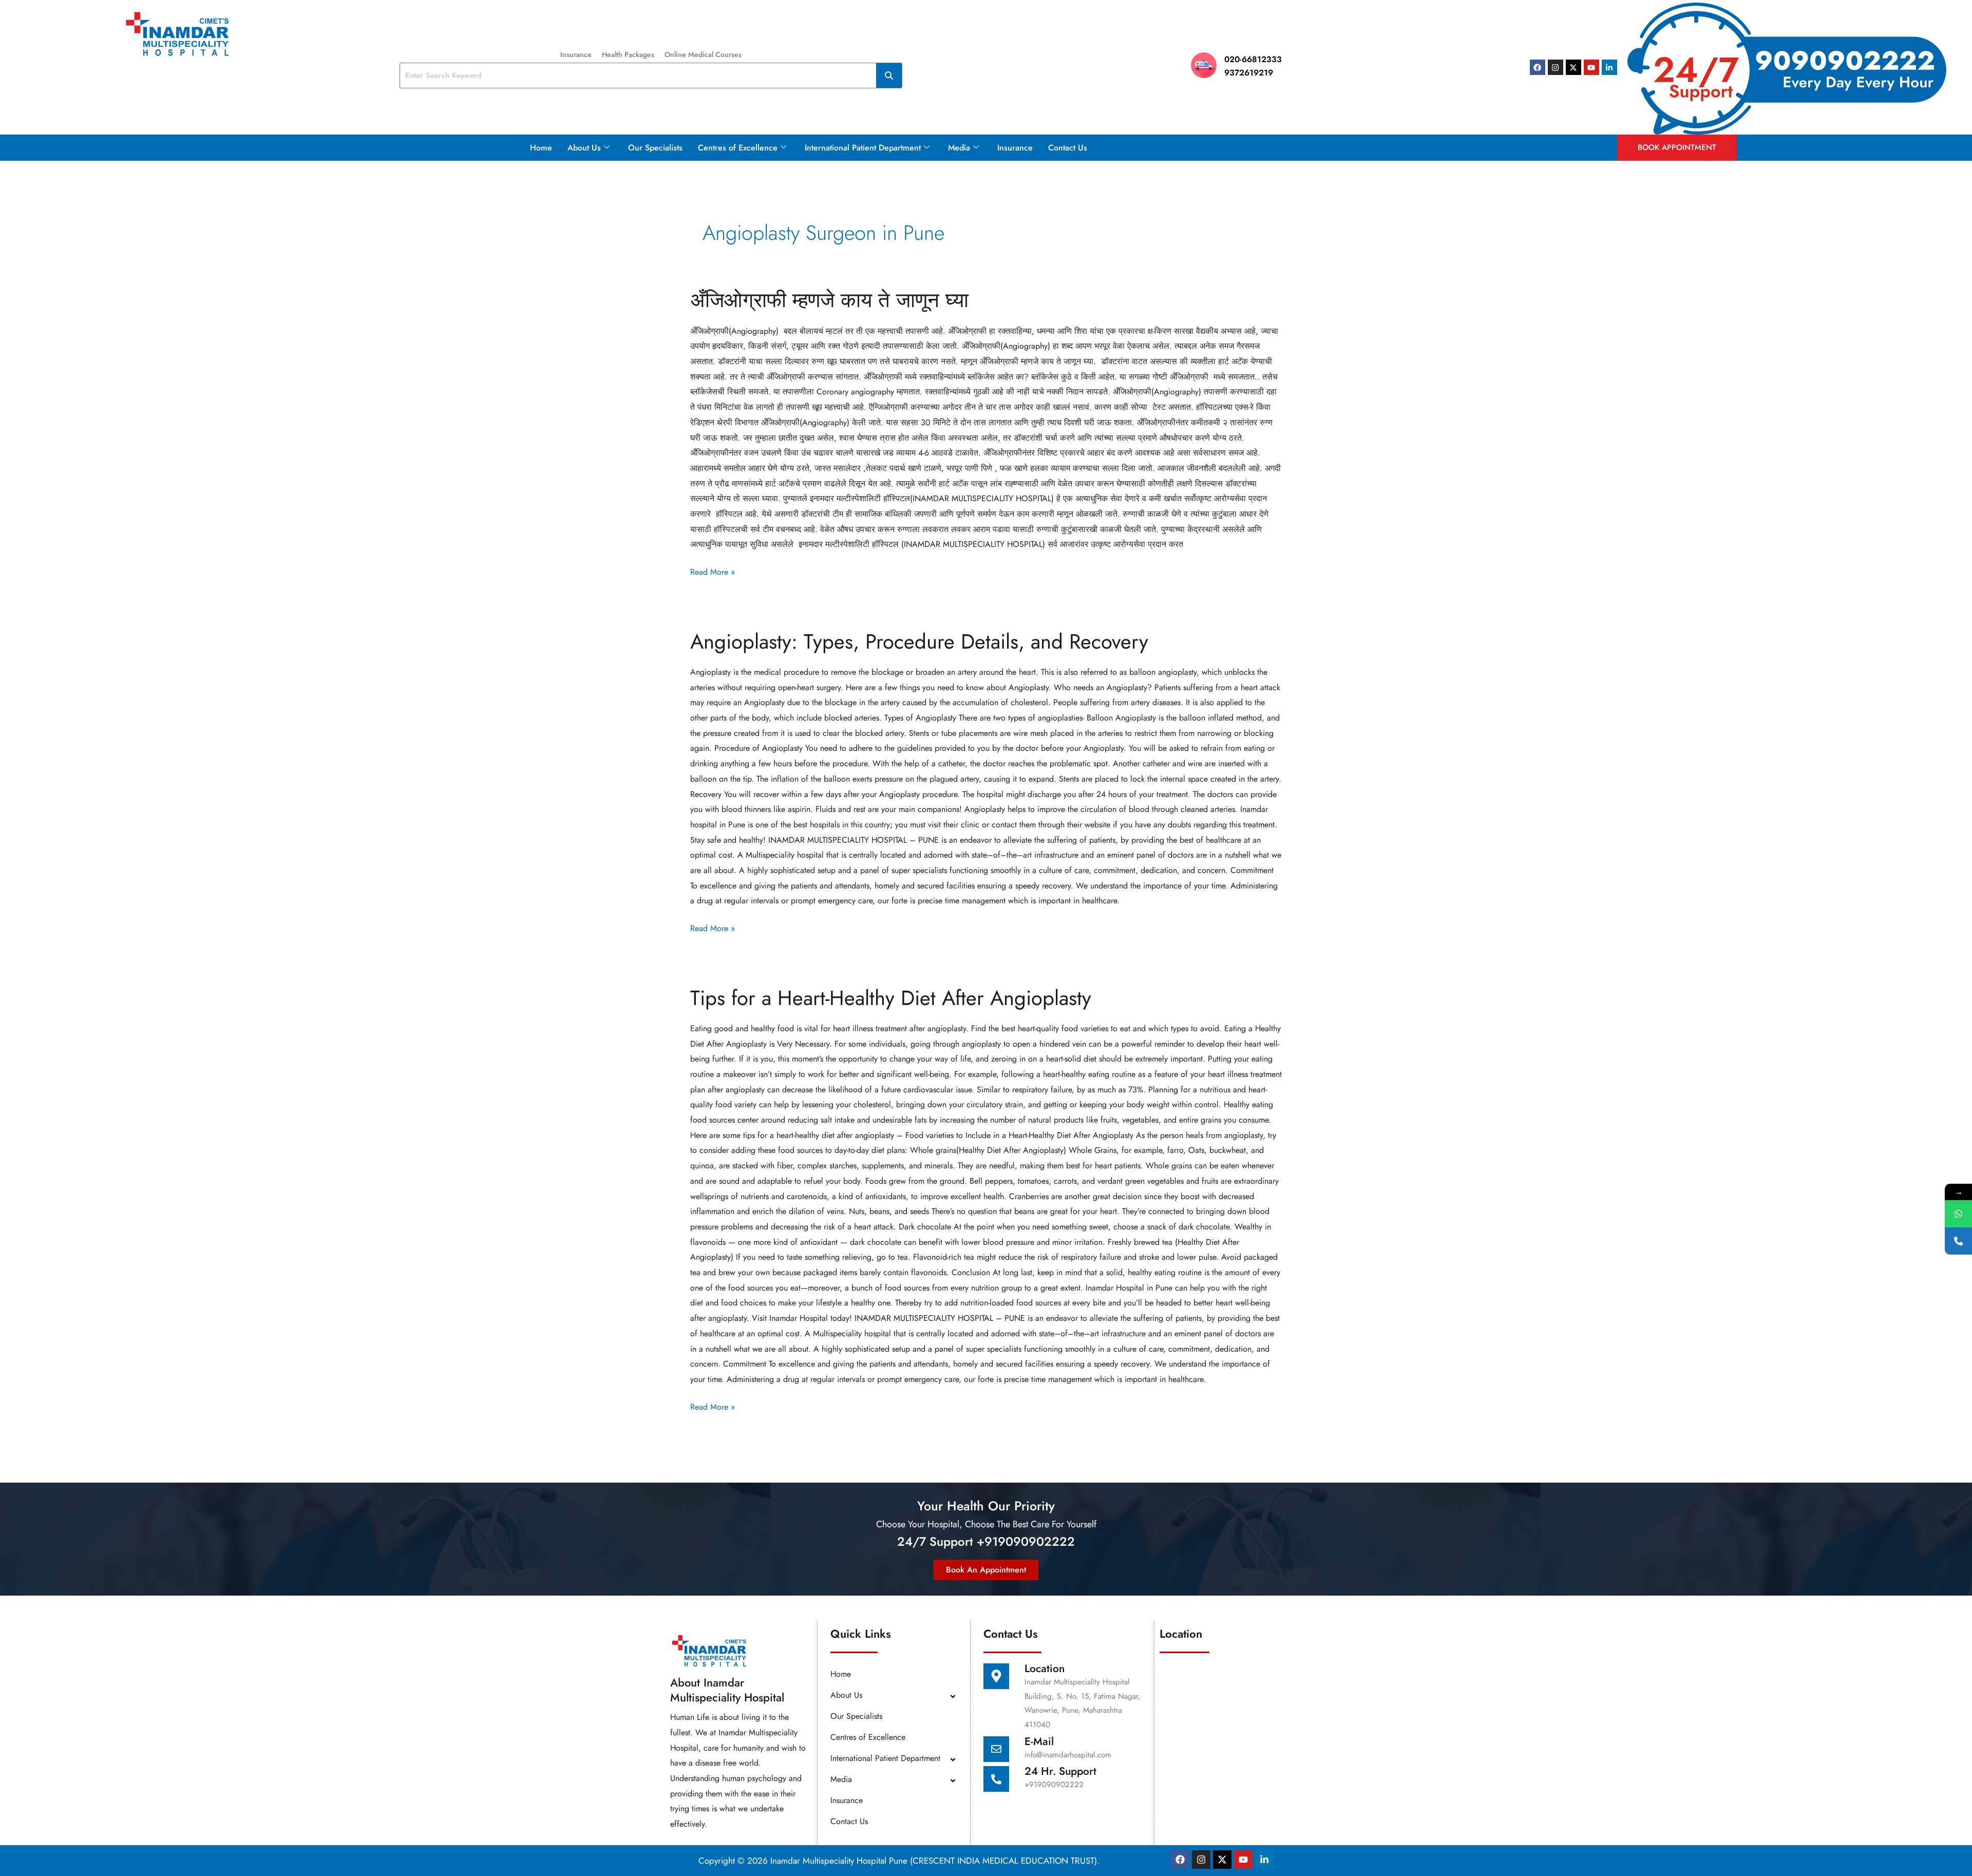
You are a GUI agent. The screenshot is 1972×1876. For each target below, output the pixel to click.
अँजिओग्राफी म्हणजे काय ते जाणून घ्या (829, 300)
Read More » (713, 571)
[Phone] (1958, 1241)
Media (959, 148)
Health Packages (628, 54)
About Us (584, 148)
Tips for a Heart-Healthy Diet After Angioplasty (891, 998)
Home (541, 148)
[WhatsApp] (1958, 1214)
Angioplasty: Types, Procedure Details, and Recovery (919, 641)
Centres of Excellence (738, 148)
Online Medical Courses (703, 54)
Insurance (576, 54)
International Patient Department (863, 148)
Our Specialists (655, 148)
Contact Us (1068, 148)
